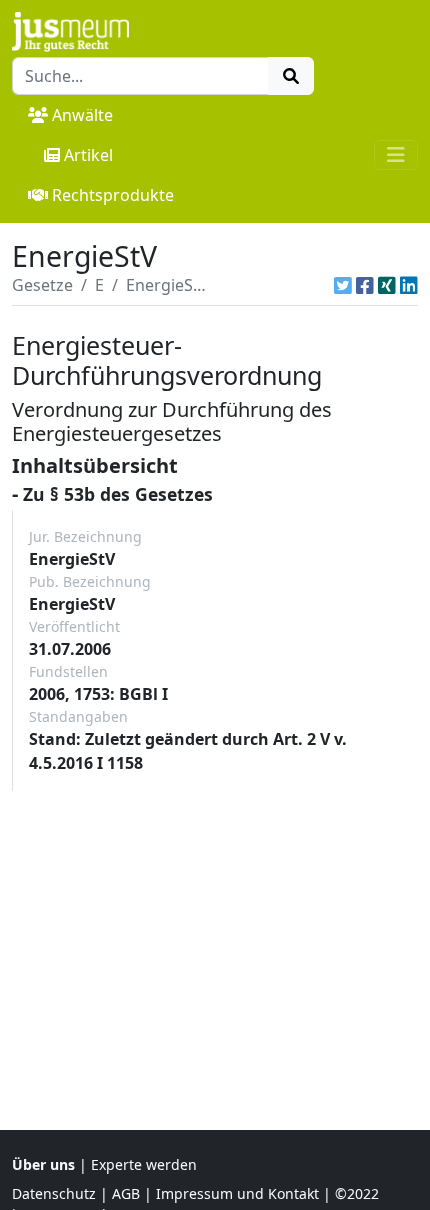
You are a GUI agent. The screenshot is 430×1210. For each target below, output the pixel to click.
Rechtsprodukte (113, 195)
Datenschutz (54, 1193)
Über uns (43, 1164)
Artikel (88, 155)
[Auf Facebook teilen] (365, 285)
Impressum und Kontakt (237, 1193)
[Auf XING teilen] (387, 285)
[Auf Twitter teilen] (343, 285)
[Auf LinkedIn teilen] (409, 285)
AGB (126, 1193)
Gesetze (42, 285)
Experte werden (144, 1164)
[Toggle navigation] (396, 155)
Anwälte (82, 115)
